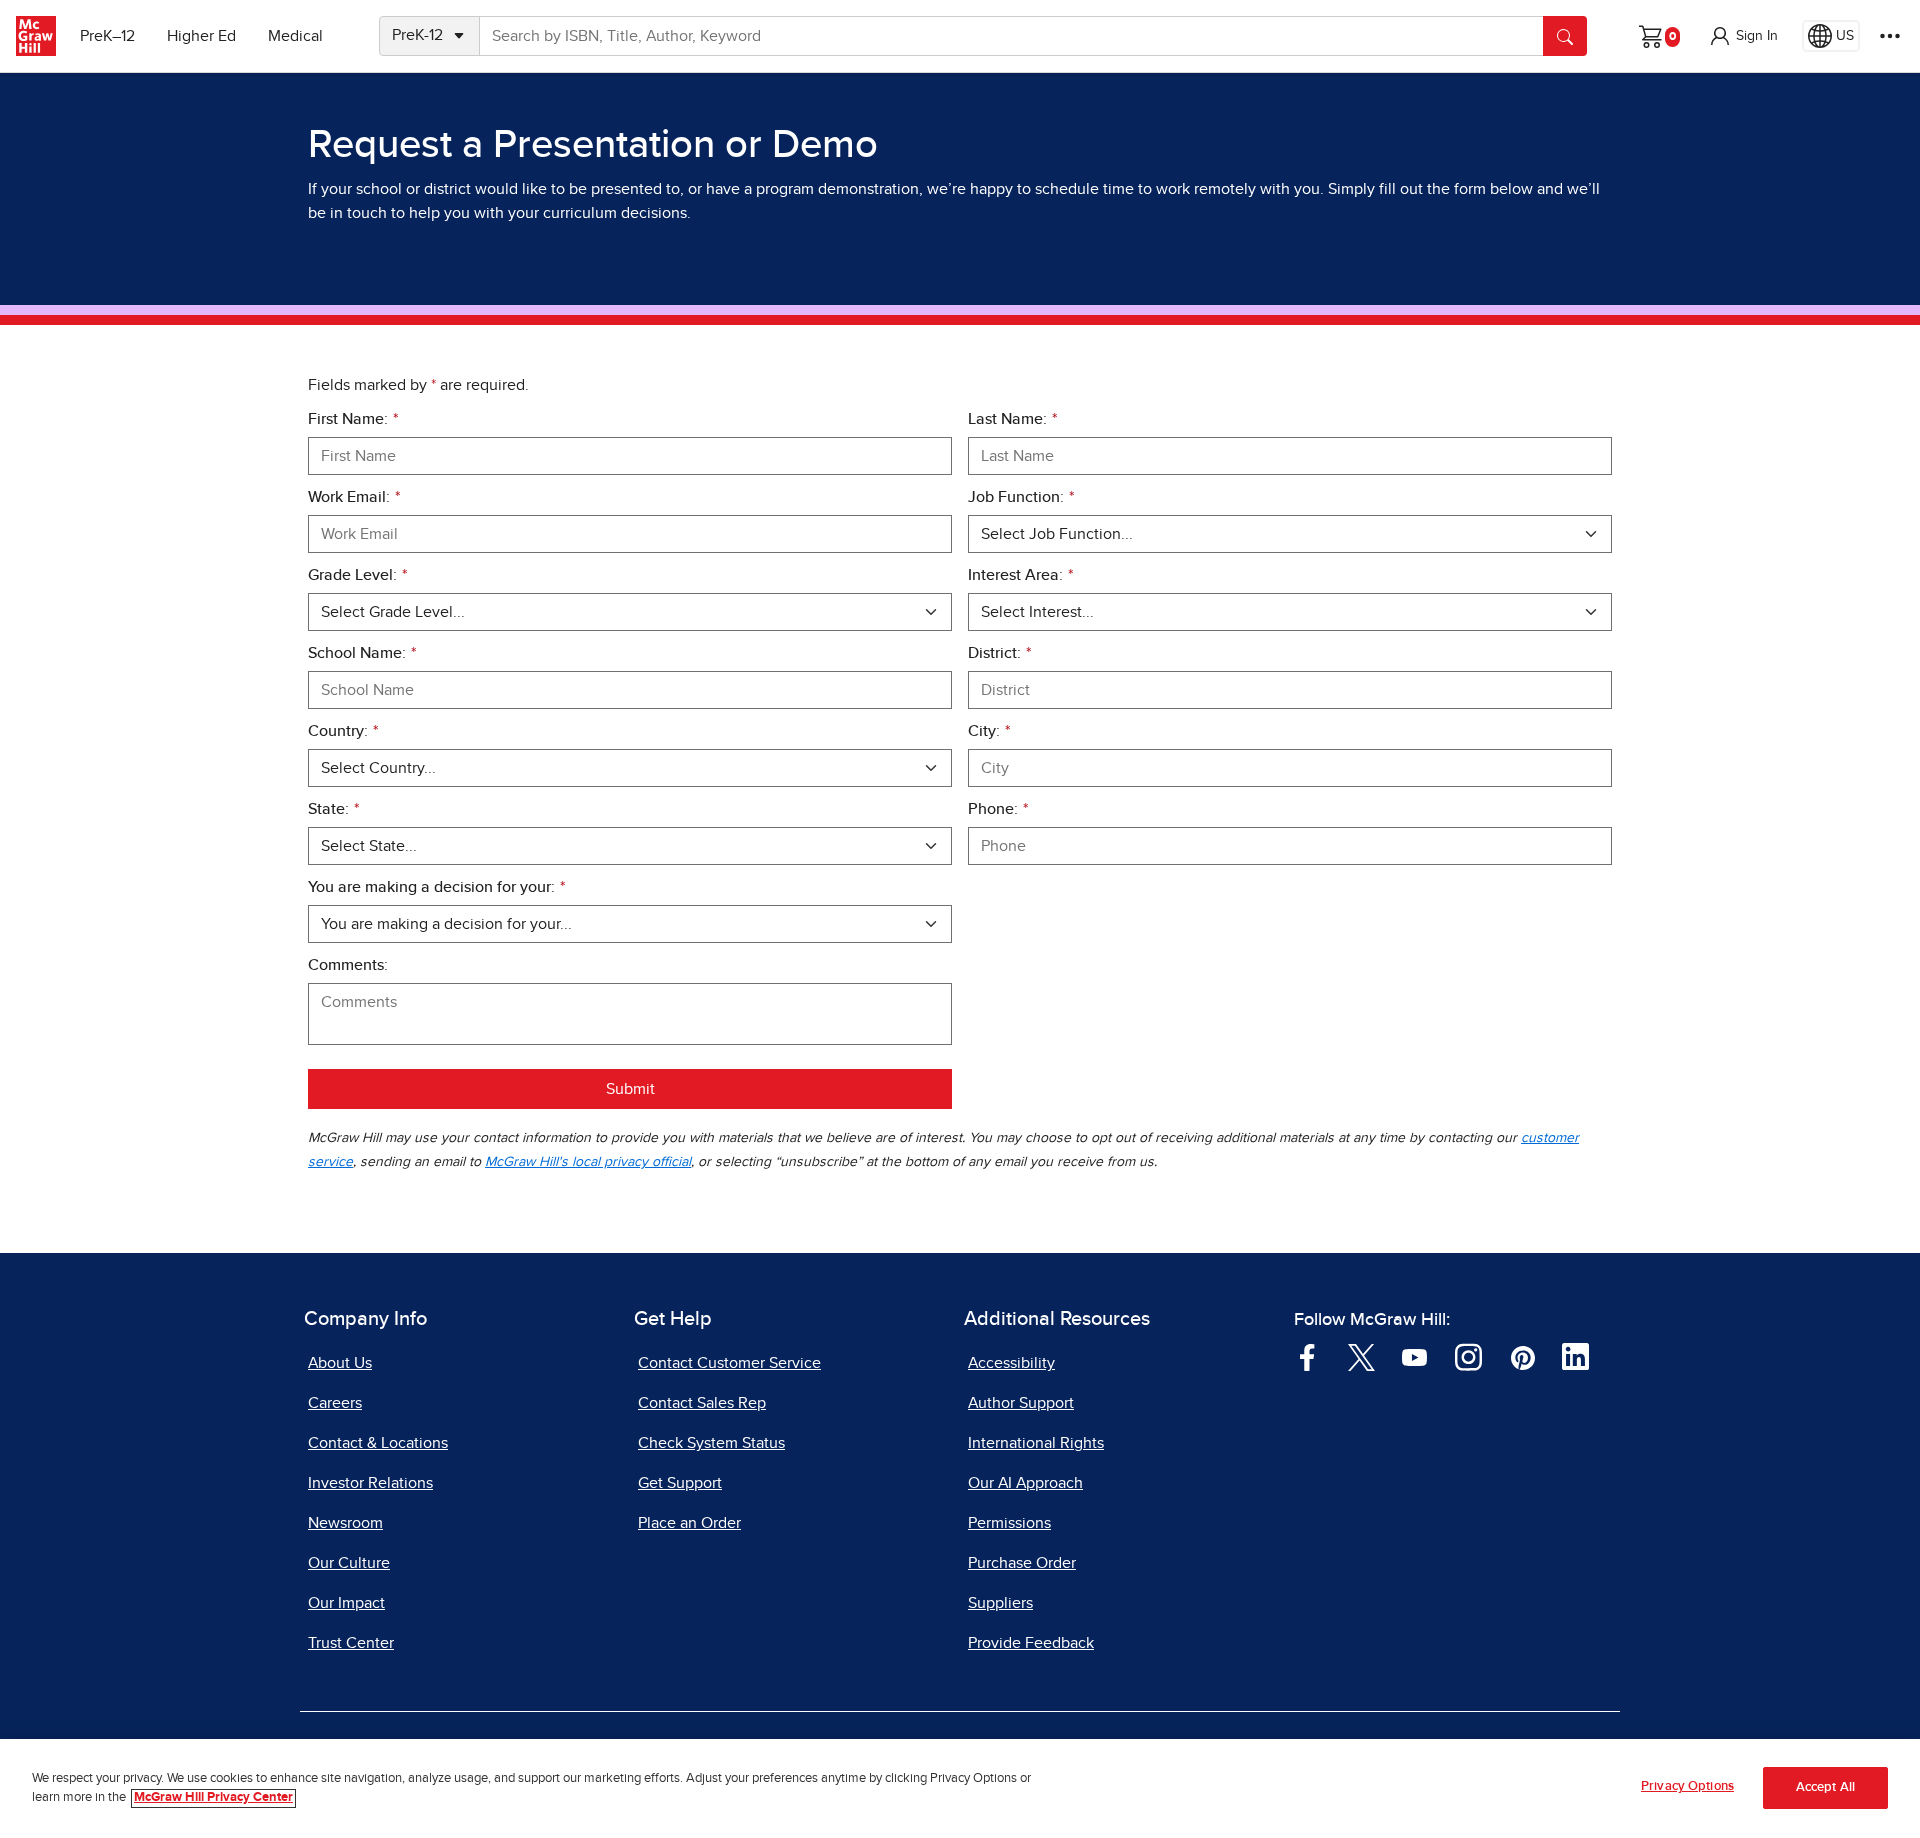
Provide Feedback (1031, 1643)
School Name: (362, 653)
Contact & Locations (378, 1443)
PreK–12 (107, 36)
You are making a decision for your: (436, 887)
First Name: (353, 419)
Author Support (1021, 1403)
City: (989, 731)
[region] (960, 1788)
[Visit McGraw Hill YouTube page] (1414, 1356)
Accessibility (1011, 1363)
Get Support (680, 1483)
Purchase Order (1022, 1563)
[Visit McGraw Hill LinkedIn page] (1575, 1356)
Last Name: (1012, 419)
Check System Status (711, 1443)
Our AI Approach (1025, 1483)
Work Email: (354, 497)
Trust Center (351, 1643)
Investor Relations (370, 1483)
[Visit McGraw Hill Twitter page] (1361, 1356)
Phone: (998, 809)
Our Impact (346, 1603)
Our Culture (349, 1563)
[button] (1743, 36)
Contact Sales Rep (702, 1403)
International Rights (1036, 1443)
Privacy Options (1687, 1786)
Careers (335, 1403)
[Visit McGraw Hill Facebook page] (1307, 1356)
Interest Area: (1020, 575)
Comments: (348, 965)
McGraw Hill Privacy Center (213, 1798)
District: (999, 653)
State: (333, 809)
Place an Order (689, 1523)
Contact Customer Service (729, 1363)
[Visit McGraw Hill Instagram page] (1468, 1356)
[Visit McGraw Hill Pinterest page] (1522, 1356)
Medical (295, 36)
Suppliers (1000, 1603)
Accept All (1825, 1788)
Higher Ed (201, 36)
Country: (343, 731)
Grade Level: (357, 575)
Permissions (1009, 1523)
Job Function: (1021, 497)
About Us (340, 1363)
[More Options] (1890, 36)
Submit (630, 1089)
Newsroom (345, 1523)
